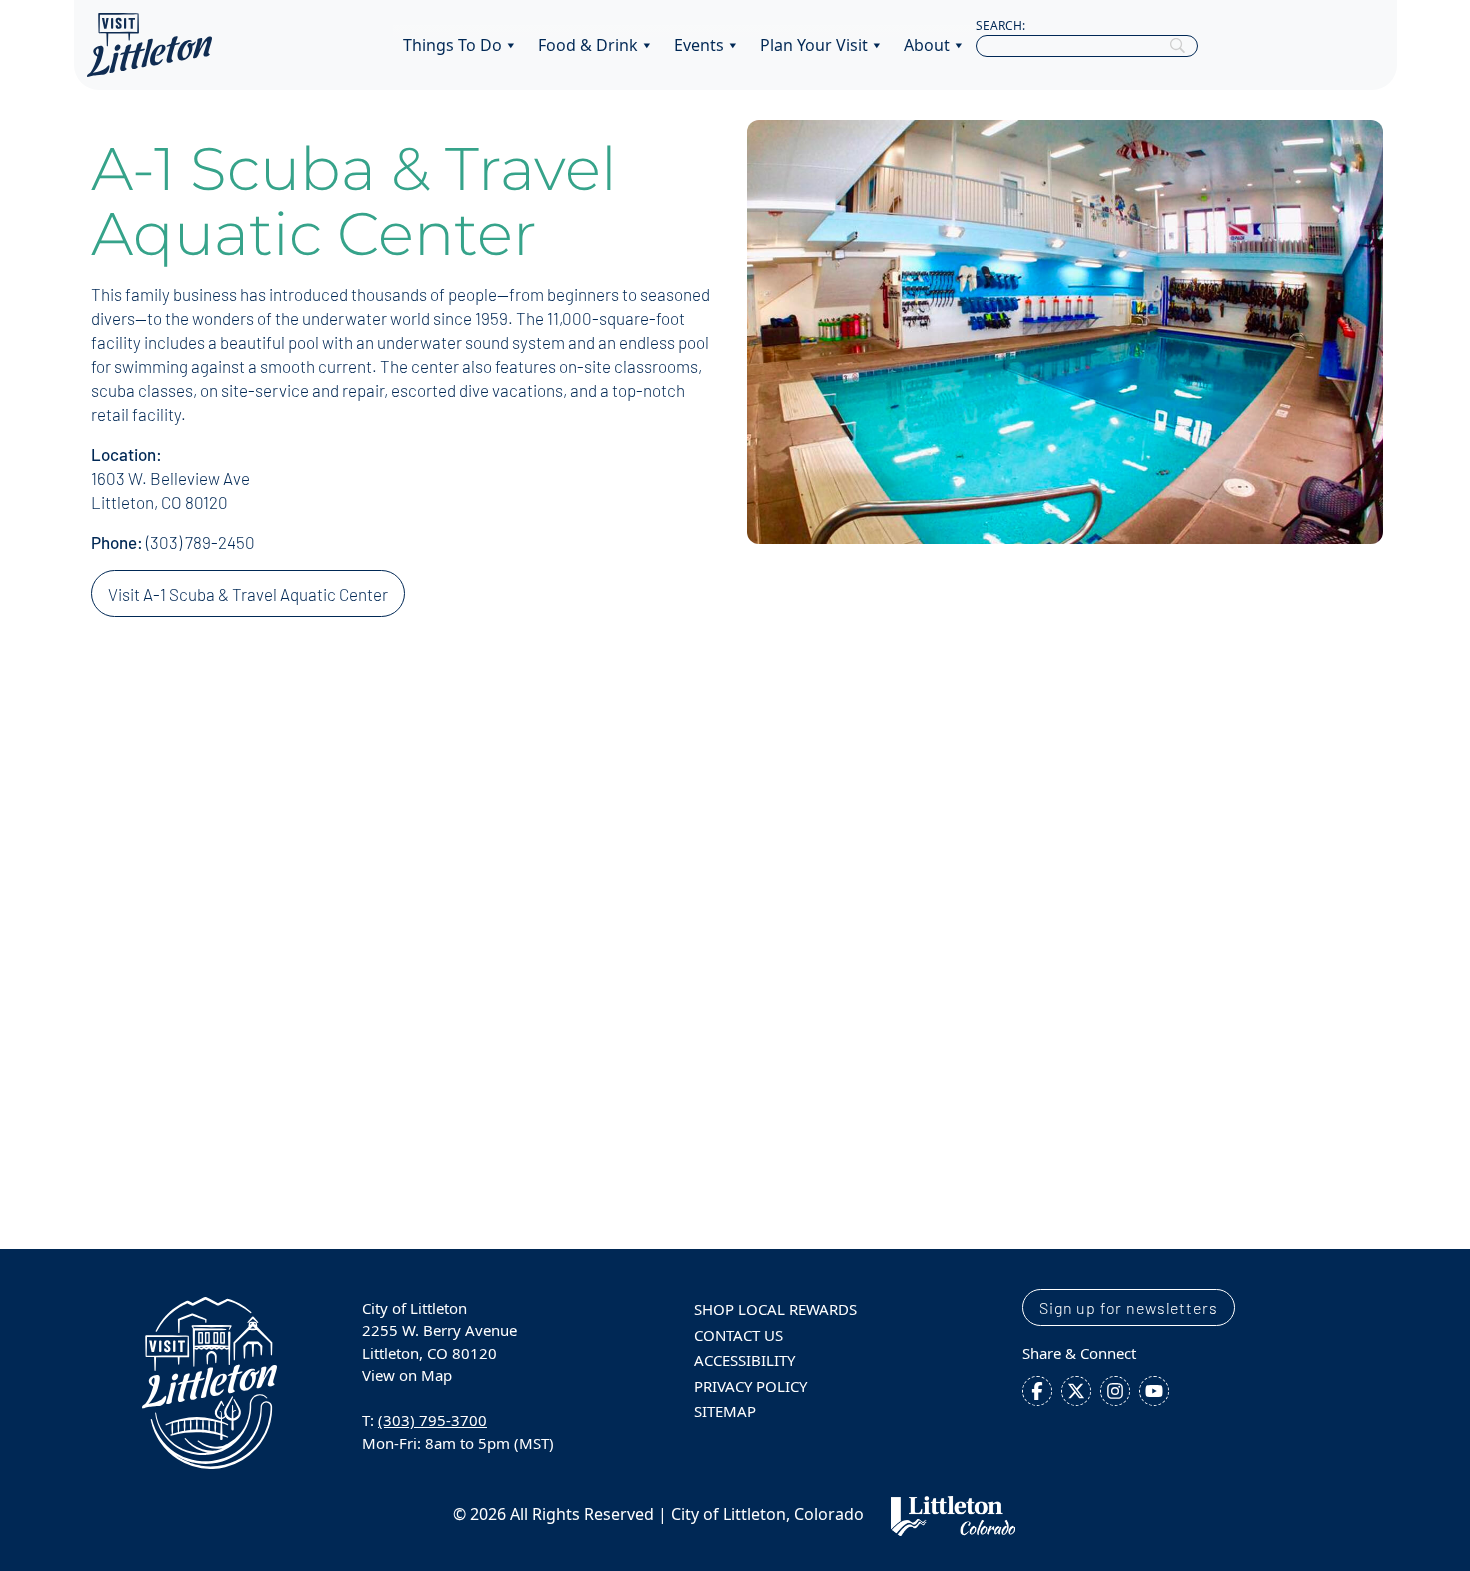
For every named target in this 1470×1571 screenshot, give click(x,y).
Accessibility (744, 1360)
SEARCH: (1000, 25)
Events (699, 45)
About (927, 45)
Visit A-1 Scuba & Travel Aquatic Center (248, 594)
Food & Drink (588, 45)
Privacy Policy (750, 1386)
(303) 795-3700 (432, 1420)
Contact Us (738, 1335)
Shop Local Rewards (775, 1309)
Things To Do (452, 45)
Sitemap (725, 1411)
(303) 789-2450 (200, 542)
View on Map (407, 1375)
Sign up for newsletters (1128, 1307)
